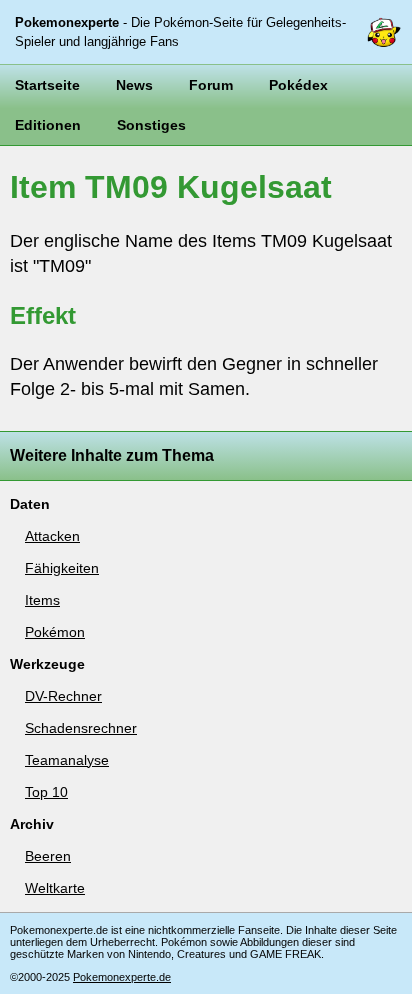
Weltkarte (55, 888)
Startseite (47, 85)
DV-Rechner (63, 696)
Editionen (48, 125)
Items (42, 600)
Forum (211, 85)
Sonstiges (151, 125)
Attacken (52, 536)
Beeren (48, 856)
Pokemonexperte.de (122, 977)
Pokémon (55, 632)
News (134, 85)
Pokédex (298, 85)
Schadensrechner (81, 728)
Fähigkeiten (62, 568)
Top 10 (46, 792)
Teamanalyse (67, 760)
